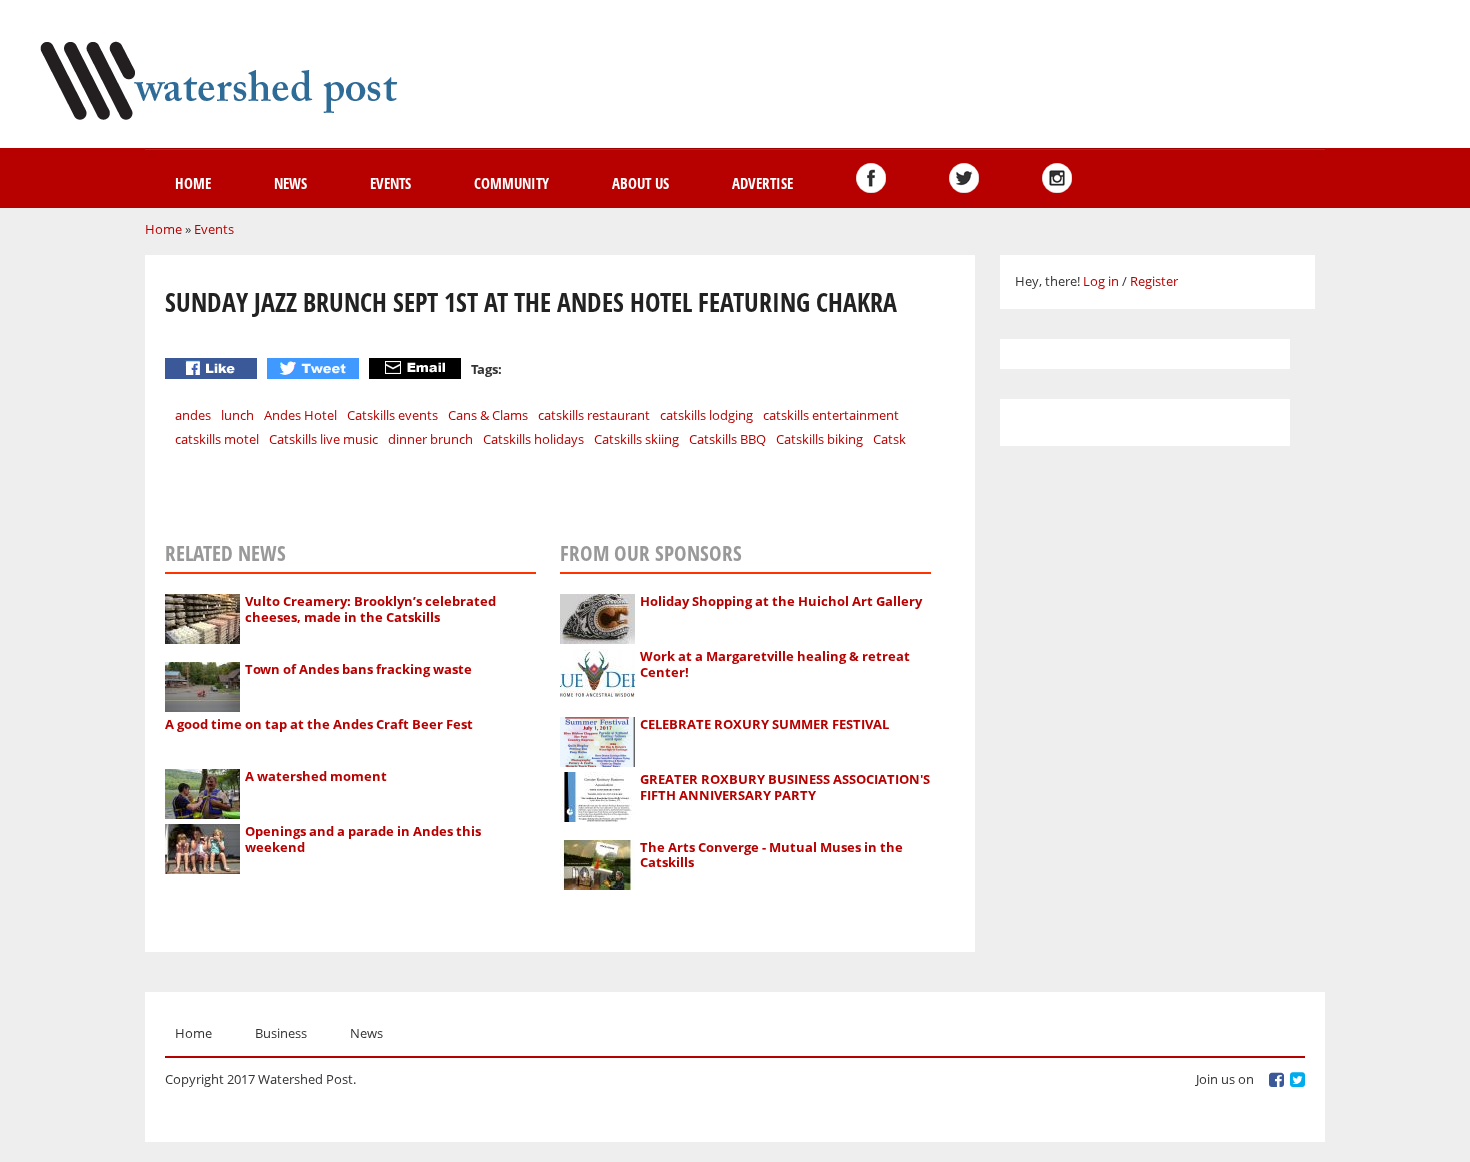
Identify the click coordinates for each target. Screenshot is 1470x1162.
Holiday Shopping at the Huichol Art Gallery (781, 601)
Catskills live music (323, 439)
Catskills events (392, 415)
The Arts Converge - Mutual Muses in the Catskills (771, 855)
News (290, 183)
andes (193, 415)
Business (281, 1033)
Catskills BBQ (727, 439)
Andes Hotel (300, 415)
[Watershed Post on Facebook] (871, 178)
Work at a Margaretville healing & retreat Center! (775, 664)
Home (193, 183)
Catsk (889, 439)
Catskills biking (819, 439)
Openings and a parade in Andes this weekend (363, 839)
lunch (237, 415)
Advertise (762, 183)
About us (640, 183)
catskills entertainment (831, 415)
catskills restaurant (594, 415)
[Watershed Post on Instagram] (1057, 178)
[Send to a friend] (417, 368)
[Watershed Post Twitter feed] (964, 178)
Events (390, 183)
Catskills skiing (636, 439)
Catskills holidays (533, 439)
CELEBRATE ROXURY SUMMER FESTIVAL (764, 724)
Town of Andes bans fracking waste (358, 669)
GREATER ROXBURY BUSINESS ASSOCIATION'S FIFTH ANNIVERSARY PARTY (785, 787)
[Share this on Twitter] (315, 368)
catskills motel (217, 439)
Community (511, 183)
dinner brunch (430, 439)
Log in (1101, 281)
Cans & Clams (488, 415)
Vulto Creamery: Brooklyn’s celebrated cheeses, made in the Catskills (370, 609)
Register (1154, 281)
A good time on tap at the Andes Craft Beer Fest (319, 724)
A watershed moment (316, 776)
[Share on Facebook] (213, 368)
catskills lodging (706, 415)
